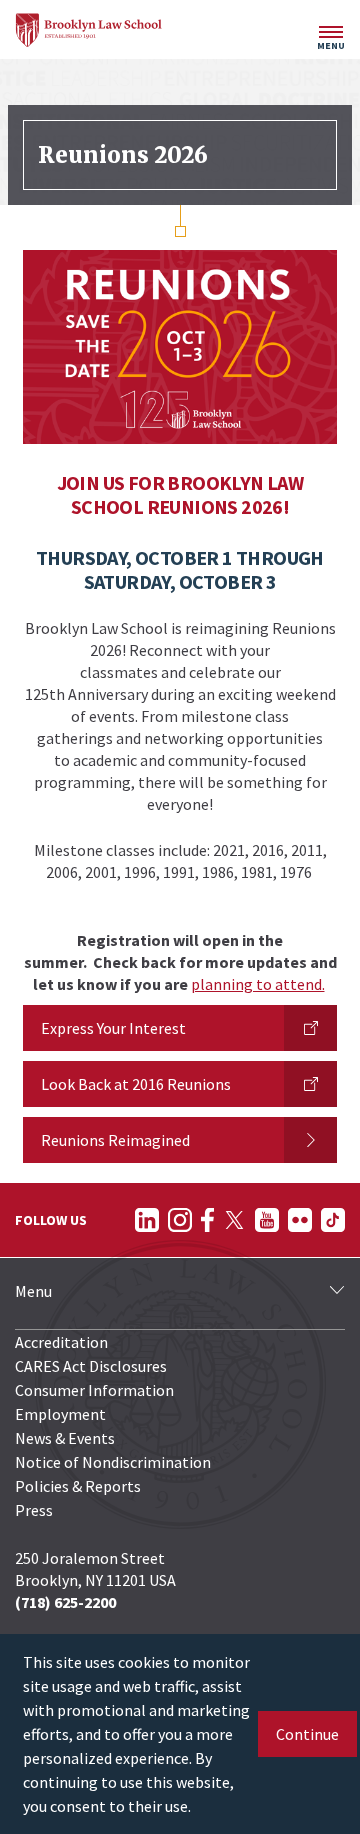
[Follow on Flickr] (300, 1220)
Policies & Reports (78, 1486)
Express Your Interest (113, 1028)
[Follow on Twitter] (234, 1220)
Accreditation (61, 1342)
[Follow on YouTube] (267, 1220)
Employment (60, 1414)
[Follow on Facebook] (207, 1220)
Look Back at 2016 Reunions (136, 1084)
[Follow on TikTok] (333, 1220)
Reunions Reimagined (115, 1140)
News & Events (65, 1438)
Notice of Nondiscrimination (113, 1462)
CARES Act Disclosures (91, 1366)
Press (34, 1510)
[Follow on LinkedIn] (147, 1220)
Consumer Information (94, 1390)
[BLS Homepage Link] (89, 30)
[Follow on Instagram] (180, 1220)
